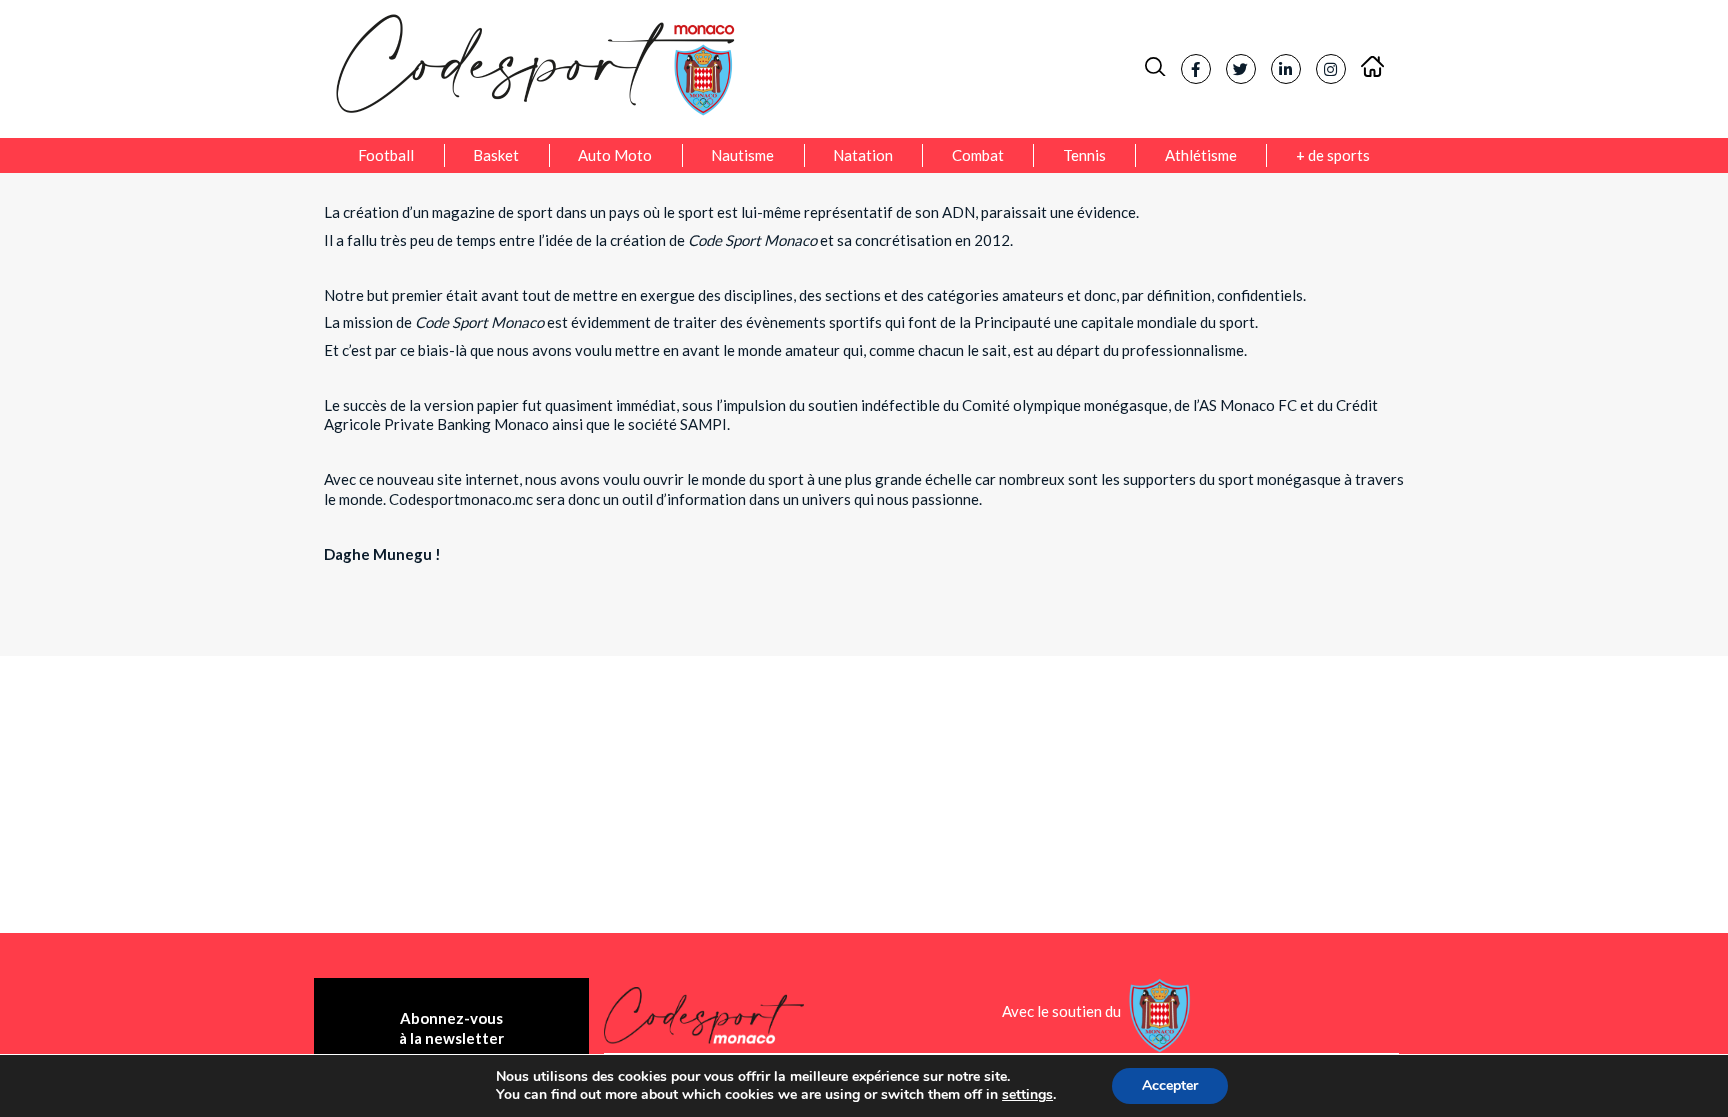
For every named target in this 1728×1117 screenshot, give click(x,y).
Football (386, 155)
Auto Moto (615, 155)
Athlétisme (1201, 155)
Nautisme (742, 155)
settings (1027, 1095)
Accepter (1170, 1085)
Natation (863, 155)
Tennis (1084, 155)
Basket (496, 155)
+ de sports (1333, 155)
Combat (978, 155)
